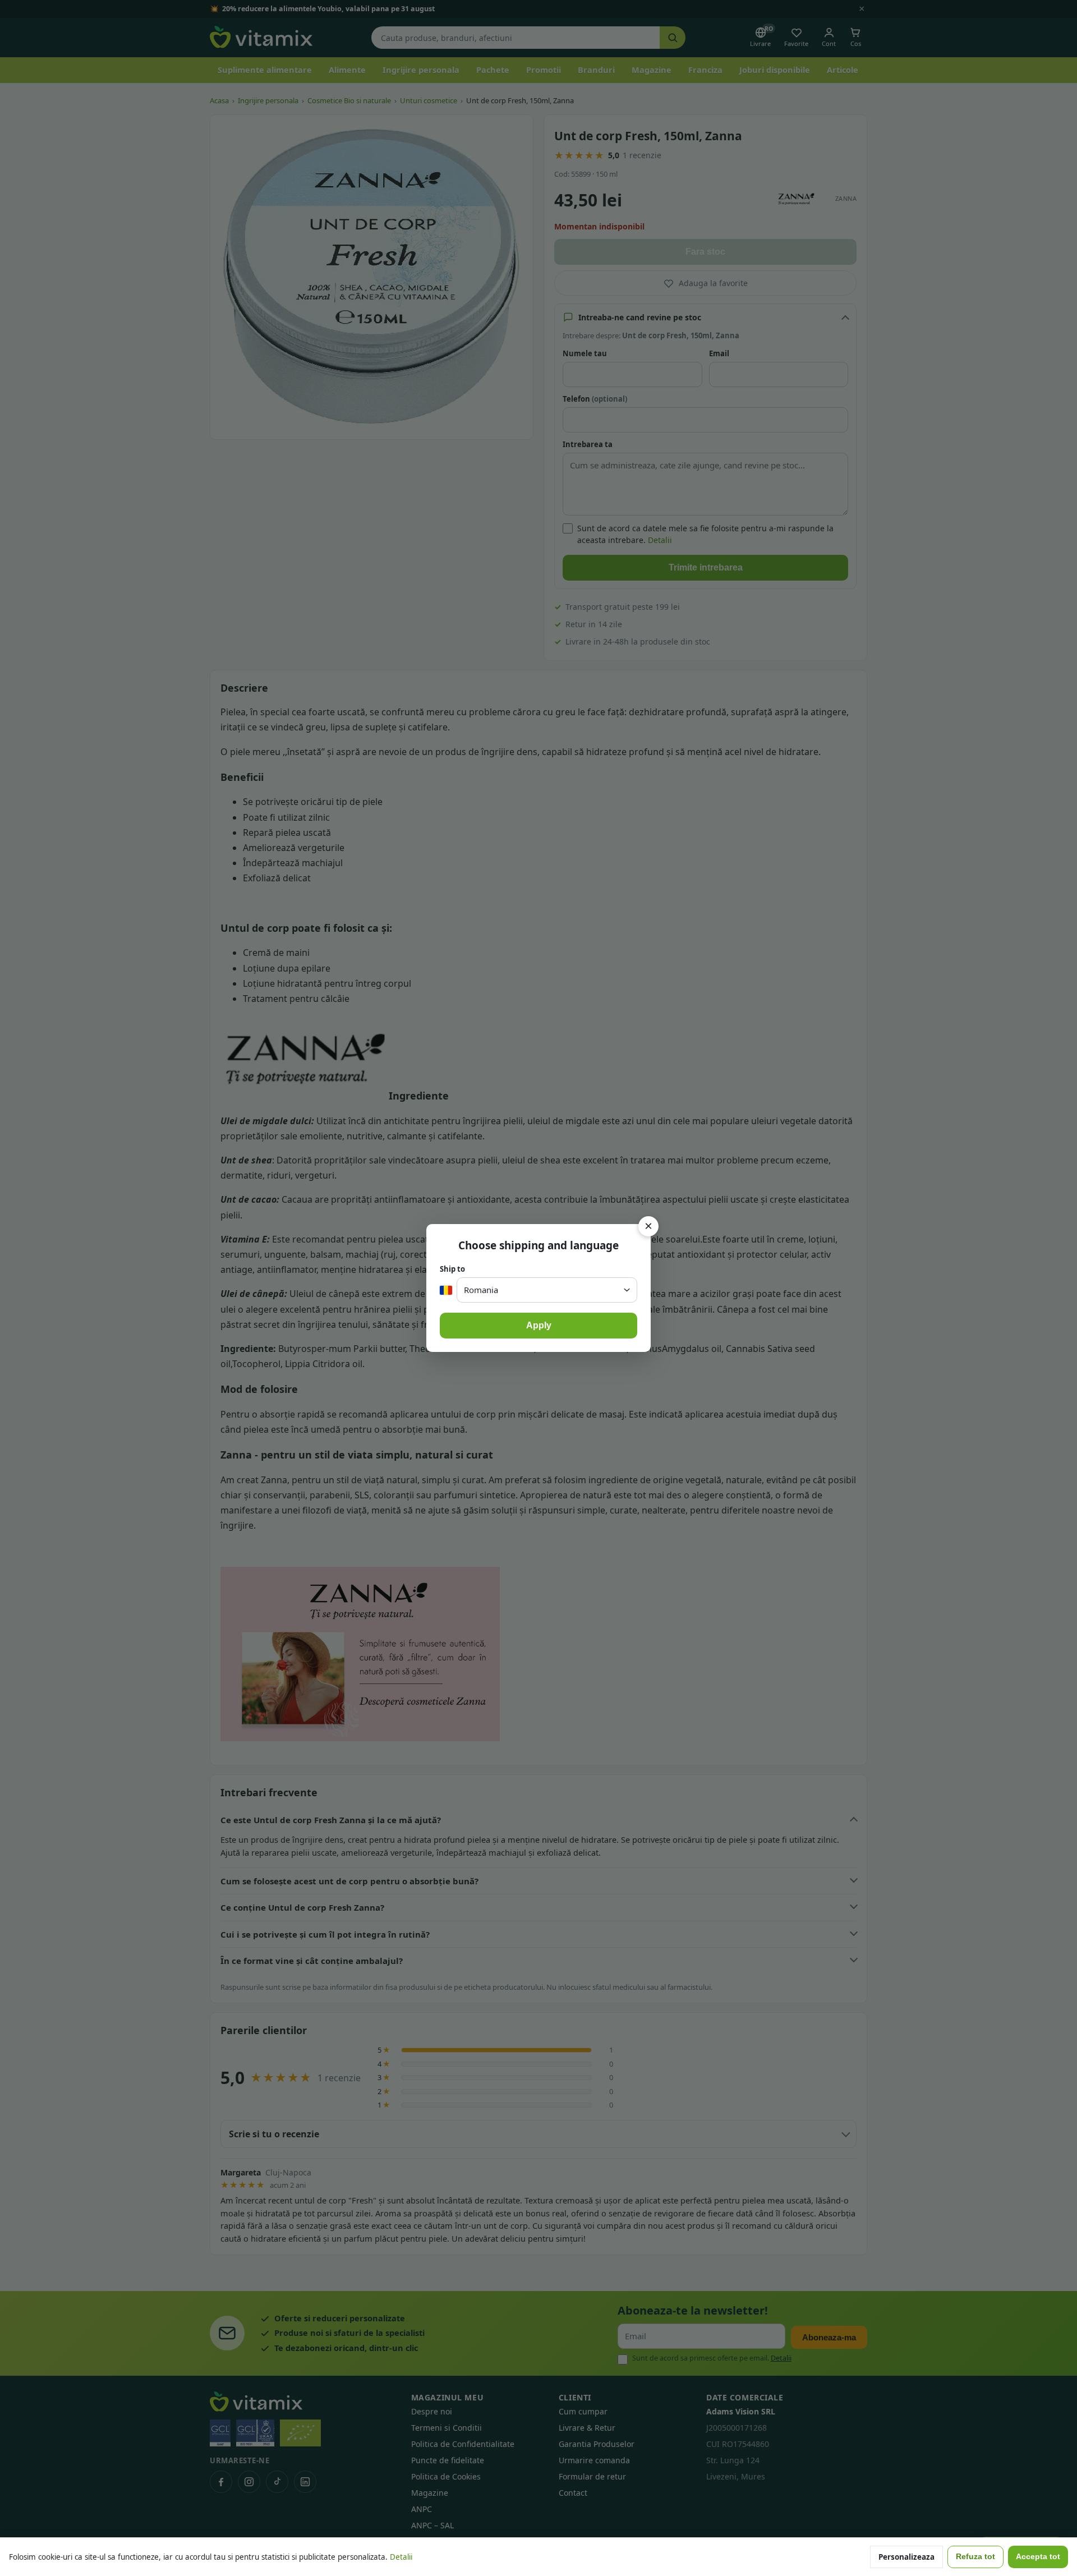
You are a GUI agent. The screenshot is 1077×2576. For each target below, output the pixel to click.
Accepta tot (1038, 2557)
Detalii (401, 2557)
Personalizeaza (906, 2557)
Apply (539, 1325)
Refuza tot (975, 2557)
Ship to (452, 1269)
